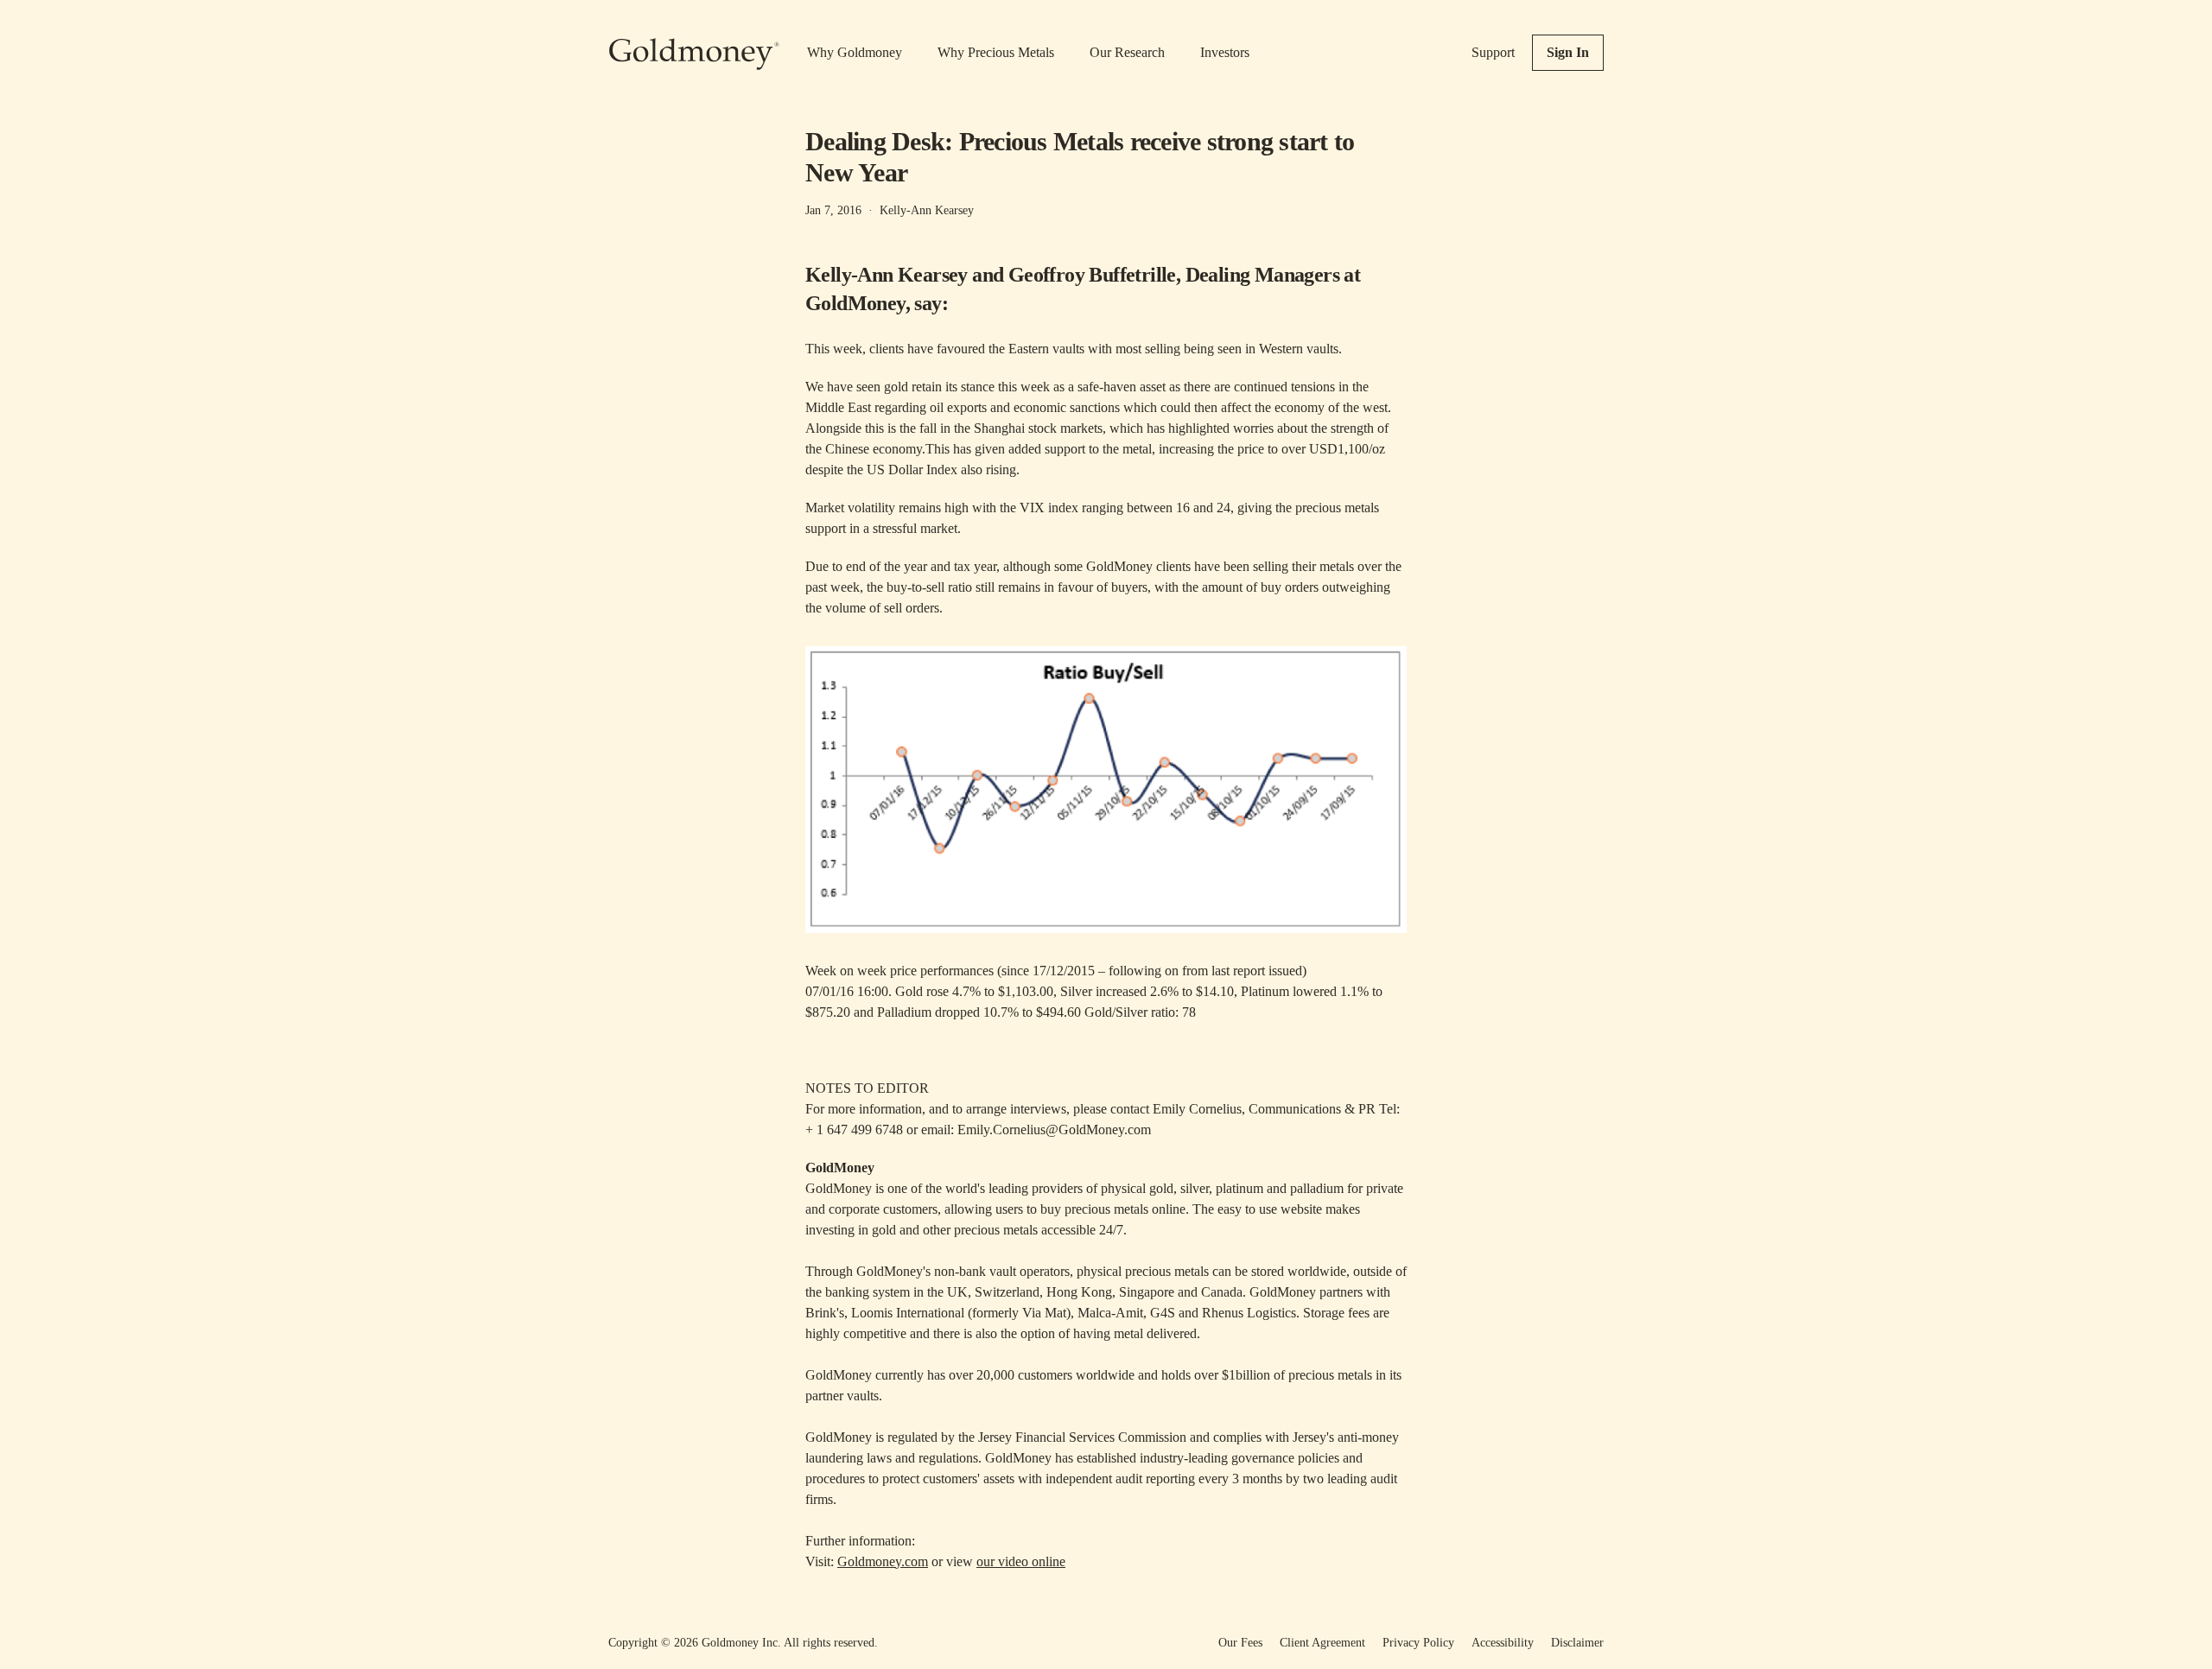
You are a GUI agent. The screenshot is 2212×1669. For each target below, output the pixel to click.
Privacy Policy (1418, 1643)
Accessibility (1503, 1643)
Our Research (1127, 52)
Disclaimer (1577, 1643)
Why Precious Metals (996, 52)
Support (1493, 52)
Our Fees (1240, 1643)
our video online (1021, 1561)
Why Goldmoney (855, 52)
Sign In (1568, 52)
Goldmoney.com (883, 1561)
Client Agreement (1322, 1643)
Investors (1225, 52)
